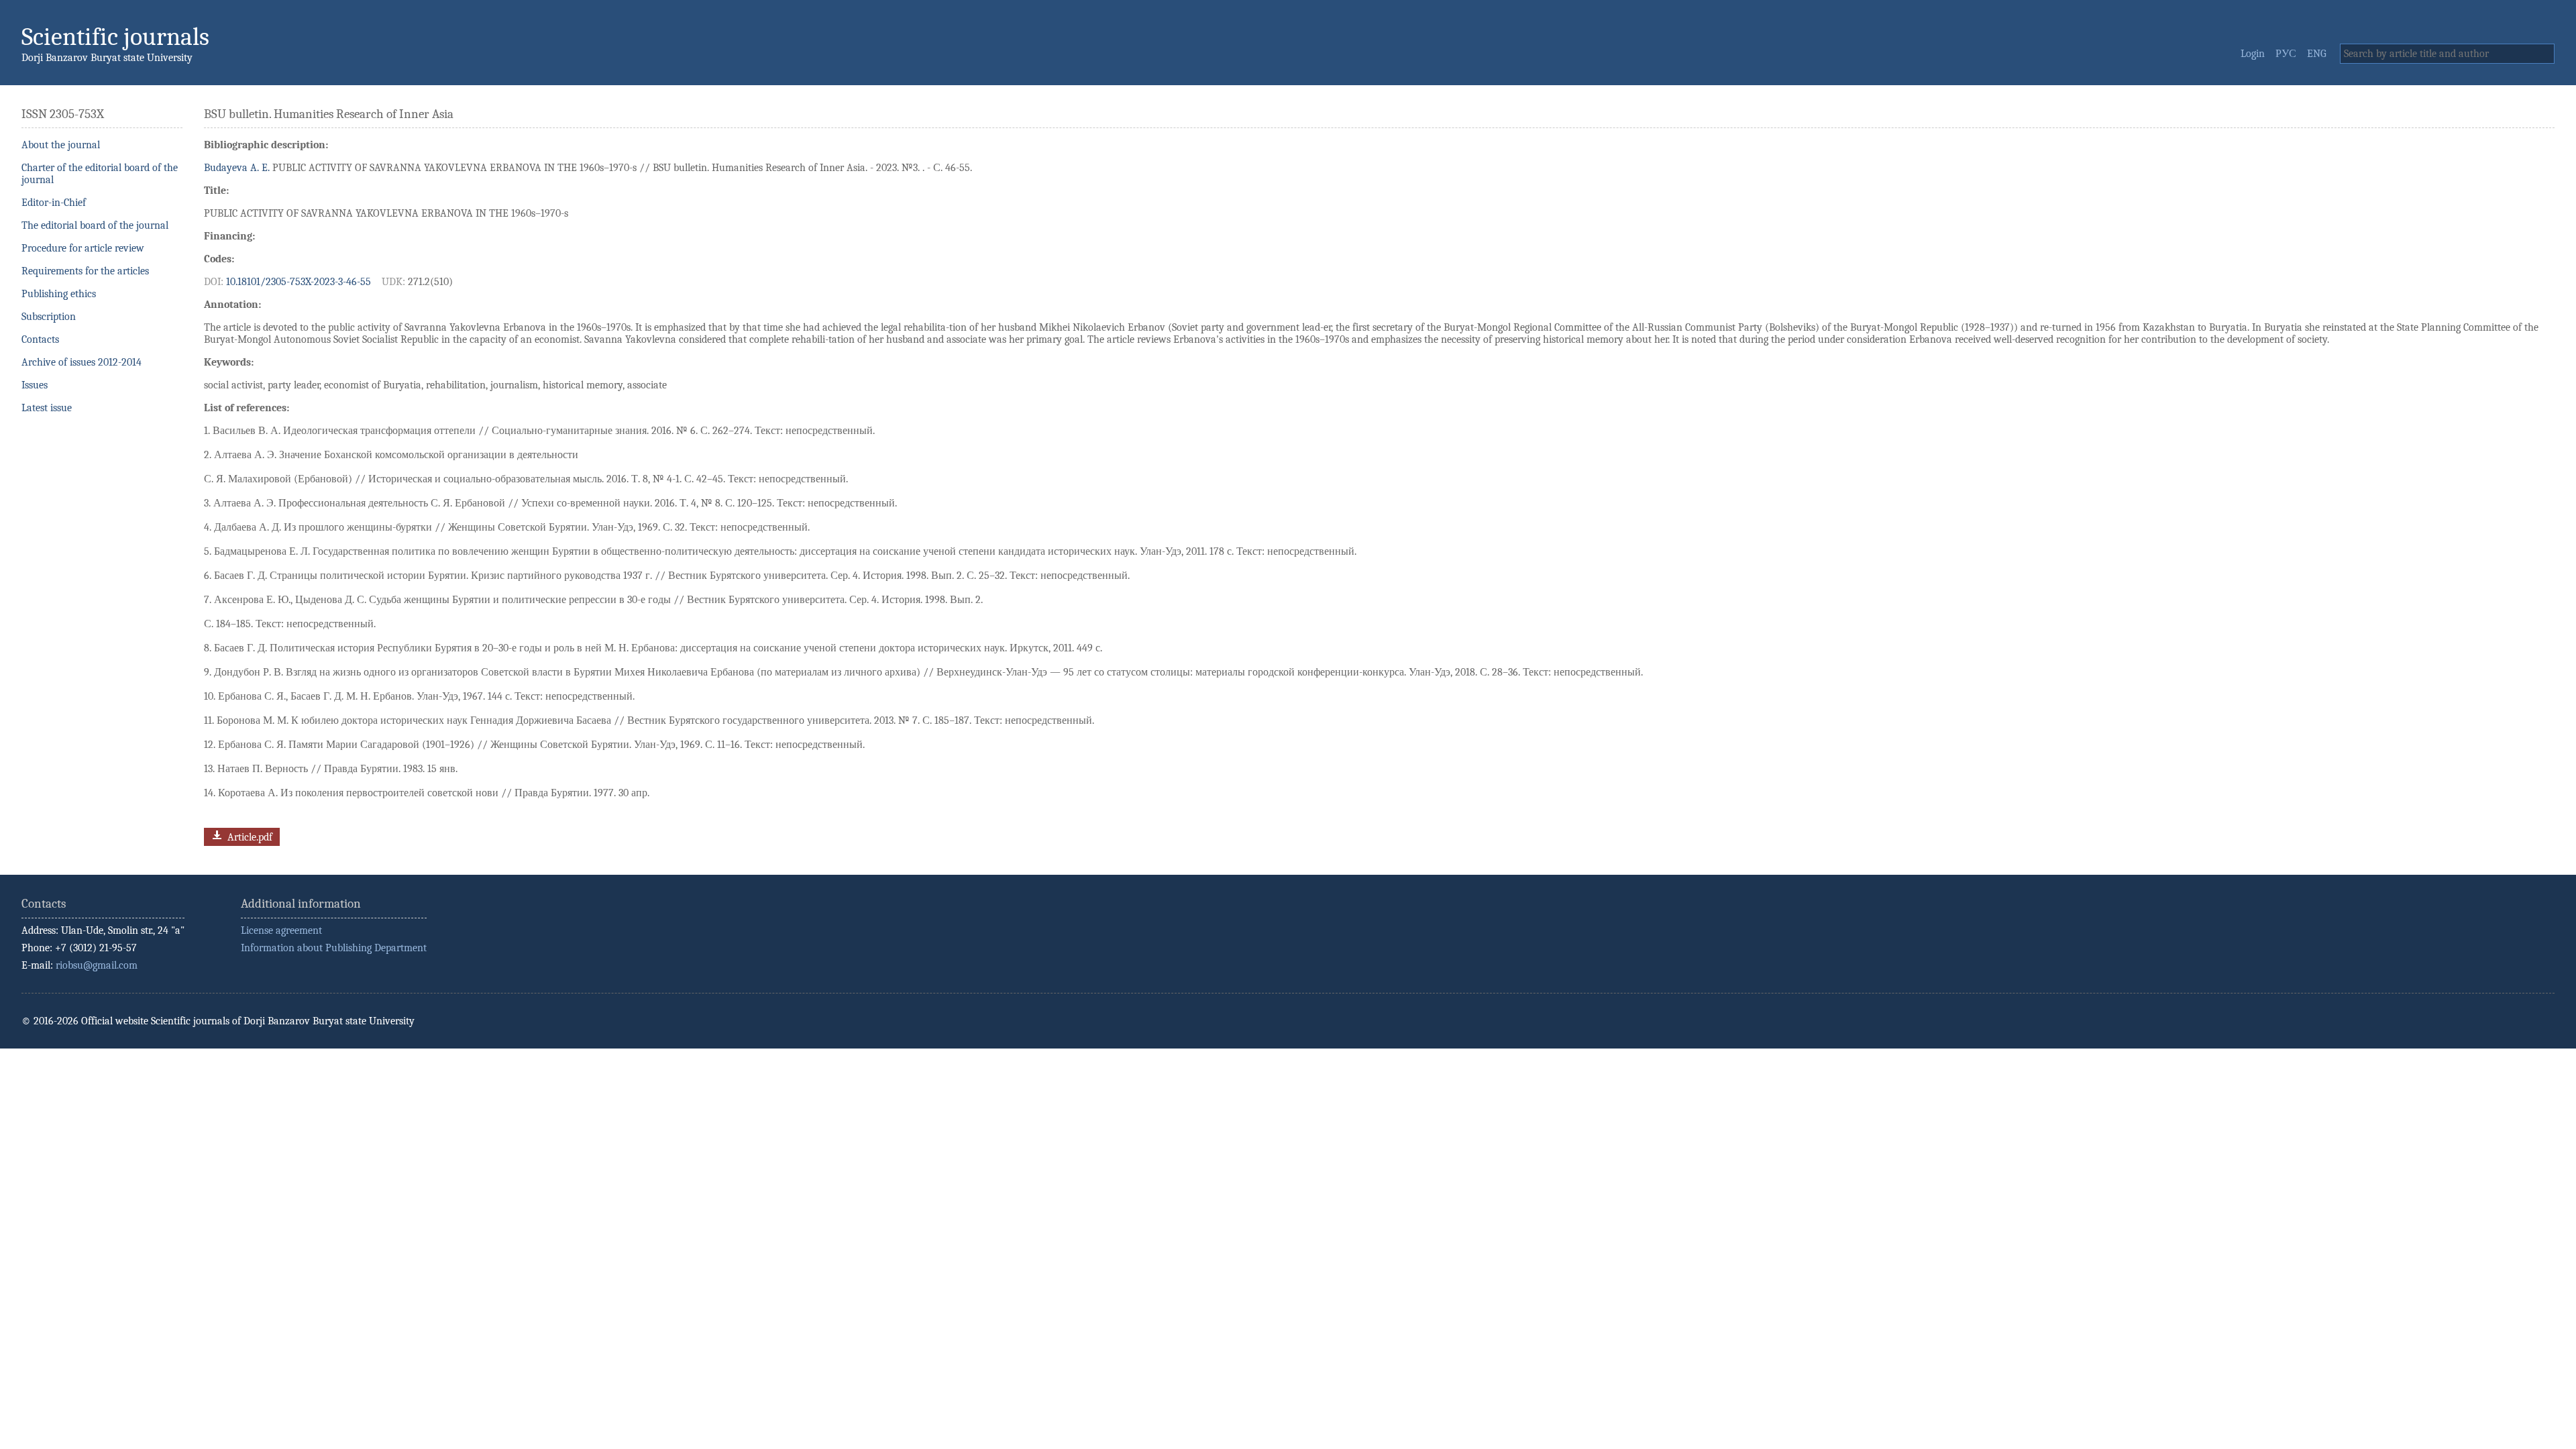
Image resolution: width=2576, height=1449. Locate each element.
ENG (2317, 54)
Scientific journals (115, 37)
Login (2253, 54)
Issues (35, 385)
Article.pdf (249, 837)
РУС (2286, 54)
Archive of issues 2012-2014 (82, 362)
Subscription (49, 317)
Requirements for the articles (85, 271)
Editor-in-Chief (54, 203)
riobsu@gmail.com (97, 965)
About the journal (61, 145)
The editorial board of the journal (95, 225)
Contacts (40, 339)
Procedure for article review (83, 248)
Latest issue (47, 408)
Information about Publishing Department (334, 948)
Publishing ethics (59, 294)
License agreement (281, 930)
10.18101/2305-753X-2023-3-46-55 (299, 282)
